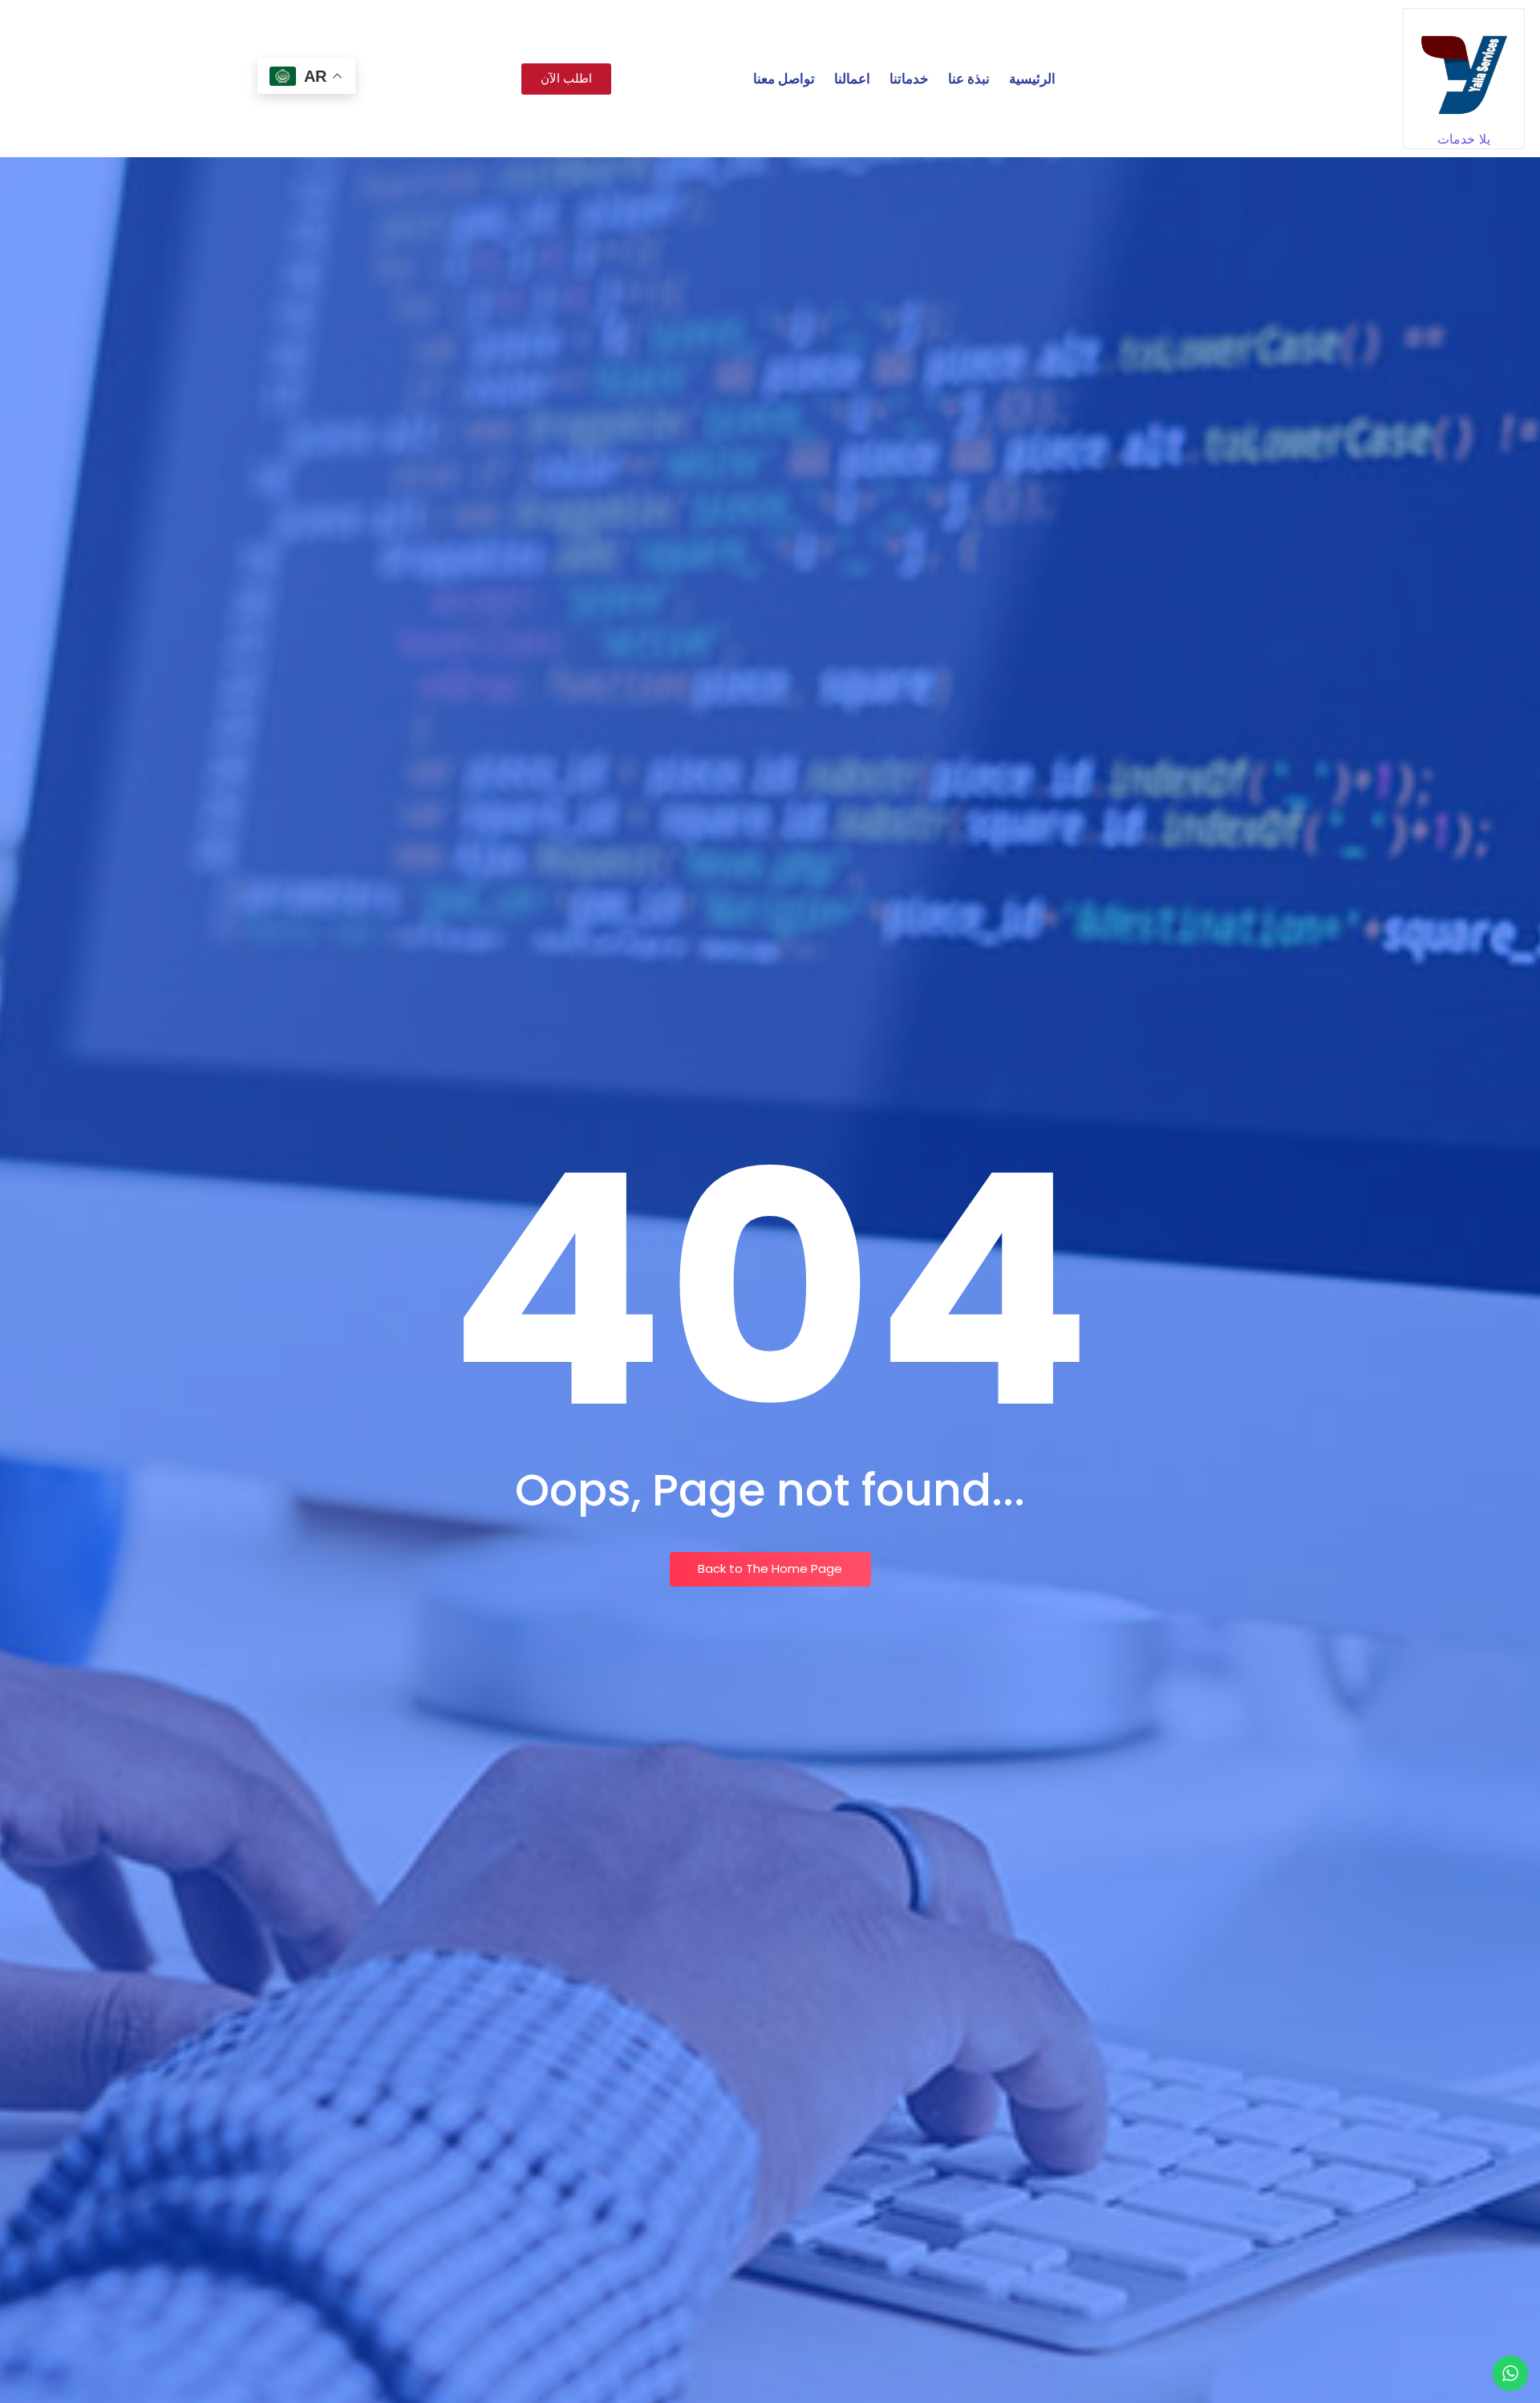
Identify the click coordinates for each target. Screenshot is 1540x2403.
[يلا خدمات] (1464, 69)
